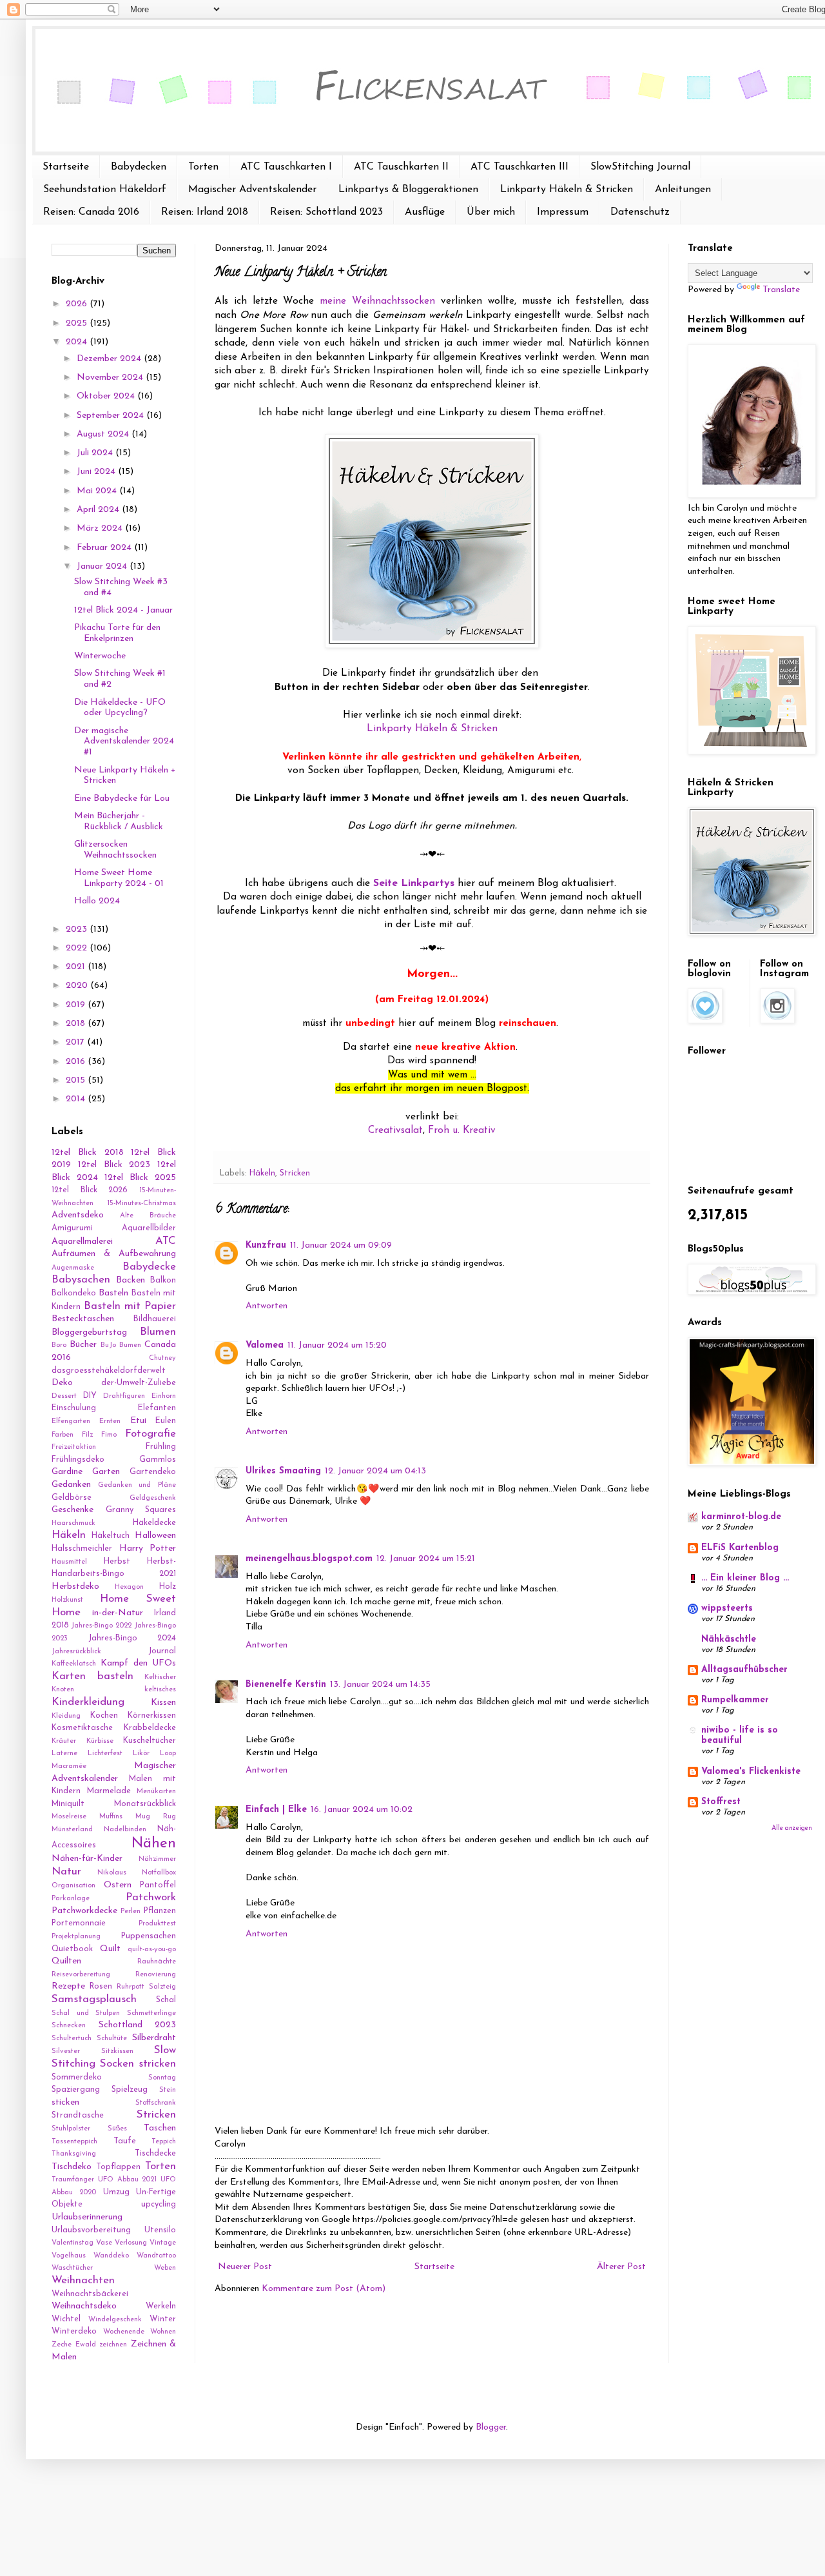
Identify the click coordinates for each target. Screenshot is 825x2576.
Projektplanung (76, 1937)
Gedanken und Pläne (137, 1485)
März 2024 (101, 528)
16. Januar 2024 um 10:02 (362, 1810)
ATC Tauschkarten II (401, 167)
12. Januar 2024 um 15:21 (426, 1559)
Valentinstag (73, 2243)
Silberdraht (154, 2038)
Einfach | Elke (276, 1810)
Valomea (265, 1345)
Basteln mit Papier (130, 1306)
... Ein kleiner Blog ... (745, 1578)
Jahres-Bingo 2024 (132, 1638)
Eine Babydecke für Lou (122, 799)
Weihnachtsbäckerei (90, 2294)
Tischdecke (155, 2154)
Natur (66, 1872)
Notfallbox (159, 1873)
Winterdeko (74, 2332)
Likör (141, 1754)
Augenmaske (73, 1268)
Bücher (83, 1345)
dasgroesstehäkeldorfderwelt (109, 1371)
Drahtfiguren (124, 1396)
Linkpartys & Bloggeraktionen (408, 190)
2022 (78, 948)
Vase (104, 2243)
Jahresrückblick (76, 1652)
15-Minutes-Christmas (141, 1204)
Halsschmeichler (82, 1549)
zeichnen (113, 2345)
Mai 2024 (98, 491)
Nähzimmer (157, 1859)
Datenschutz (640, 212)
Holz (168, 1587)
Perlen (131, 1912)
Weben (165, 2268)
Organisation (73, 1886)
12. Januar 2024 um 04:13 (375, 1471)
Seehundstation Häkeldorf (105, 190)
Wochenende (124, 2332)
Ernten (110, 1421)
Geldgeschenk (153, 1498)
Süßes (117, 2129)
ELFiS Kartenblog (740, 1548)
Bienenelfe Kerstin (286, 1685)
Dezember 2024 (110, 359)
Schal (166, 2000)
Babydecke (149, 1267)
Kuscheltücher (150, 1741)
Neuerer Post (245, 2267)
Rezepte (68, 1986)
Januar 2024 (103, 566)
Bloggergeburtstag (89, 1332)
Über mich (491, 212)
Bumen (130, 1345)
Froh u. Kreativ (462, 1130)
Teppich (164, 2142)
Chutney (162, 1358)
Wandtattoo (156, 2256)
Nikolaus (112, 1873)
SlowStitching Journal (640, 167)
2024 (78, 342)
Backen (131, 1280)
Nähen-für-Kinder (87, 1859)
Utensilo (160, 2230)
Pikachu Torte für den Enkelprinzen (117, 633)
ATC (166, 1241)
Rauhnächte (157, 1962)
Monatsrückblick (145, 1804)
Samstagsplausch (94, 1999)
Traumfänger (73, 2180)
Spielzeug (130, 2090)
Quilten (66, 1961)
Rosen (101, 1987)
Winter (163, 2319)
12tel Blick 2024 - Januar (123, 610)
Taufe (125, 2141)
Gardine (67, 1472)
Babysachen (81, 1280)
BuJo (108, 1345)
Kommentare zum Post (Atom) (324, 2289)
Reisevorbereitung (81, 1975)
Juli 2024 (96, 453)
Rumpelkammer (735, 1700)
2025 (78, 323)
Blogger (491, 2427)
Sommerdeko (77, 2078)
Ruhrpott (131, 1987)
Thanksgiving (74, 2154)
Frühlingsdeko (78, 1460)
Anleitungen (683, 190)
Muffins (111, 1817)
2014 (77, 1099)
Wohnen (163, 2332)
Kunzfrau (266, 1245)
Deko (62, 1383)
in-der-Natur (118, 1613)
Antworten (267, 1306)
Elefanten (157, 1408)
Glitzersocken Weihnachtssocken (115, 850)
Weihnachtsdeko (84, 2306)
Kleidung (66, 1716)
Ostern (118, 1885)
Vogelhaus (69, 2256)
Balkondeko (74, 1293)
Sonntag (162, 2078)
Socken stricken (138, 2064)
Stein (168, 2090)
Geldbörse (72, 1498)
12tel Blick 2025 (140, 1178)
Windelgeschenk (115, 2320)
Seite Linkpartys (414, 883)
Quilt (110, 1949)
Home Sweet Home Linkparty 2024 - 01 (119, 878)
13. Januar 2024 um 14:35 (380, 1685)
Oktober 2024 (107, 396)
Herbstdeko (75, 1587)
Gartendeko (153, 1472)
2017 (76, 1042)
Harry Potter (148, 1549)
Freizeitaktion (74, 1447)
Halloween (155, 1536)
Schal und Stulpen (86, 2013)
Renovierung (156, 1975)
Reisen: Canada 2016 (91, 212)
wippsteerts (727, 1608)
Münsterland (72, 1830)
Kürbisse (100, 1741)
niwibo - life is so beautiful (740, 1735)
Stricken (295, 1174)
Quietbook (72, 1949)
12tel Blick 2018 (88, 1153)
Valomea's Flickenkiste (751, 1772)
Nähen (154, 1844)
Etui (138, 1421)
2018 (77, 1024)
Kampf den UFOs (138, 1663)
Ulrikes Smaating (283, 1471)
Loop (168, 1754)
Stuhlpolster (71, 2129)
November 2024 (111, 378)
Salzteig (162, 1987)
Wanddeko (111, 2256)
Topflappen (118, 2167)
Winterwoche (100, 656)
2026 (78, 304)
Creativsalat (395, 1130)
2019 (77, 1005)
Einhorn (164, 1396)
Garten (106, 1472)
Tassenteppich (74, 2142)
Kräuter (64, 1741)
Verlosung (131, 2243)
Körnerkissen (152, 1716)
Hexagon (129, 1587)
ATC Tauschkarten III (519, 167)
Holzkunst (67, 1600)
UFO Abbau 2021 (128, 2180)
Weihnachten (83, 2280)
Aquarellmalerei (82, 1242)
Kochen (104, 1716)
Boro (59, 1345)
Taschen (160, 2128)
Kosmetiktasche (82, 1728)
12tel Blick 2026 (90, 1190)
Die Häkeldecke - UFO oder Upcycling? (120, 708)
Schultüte (112, 2039)
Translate (781, 290)
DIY (90, 1396)
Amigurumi (72, 1228)
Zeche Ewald (74, 2345)
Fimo (109, 1435)
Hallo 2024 (97, 901)
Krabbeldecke (150, 1728)
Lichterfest (105, 1754)
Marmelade (109, 1791)
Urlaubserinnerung (87, 2217)
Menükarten (156, 1792)
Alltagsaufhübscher (744, 1670)
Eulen (166, 1421)
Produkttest (157, 1924)
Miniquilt (68, 1804)
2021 (77, 967)
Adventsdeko (78, 1215)
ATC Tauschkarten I (286, 167)
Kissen (163, 1703)
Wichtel (66, 2319)
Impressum (563, 212)
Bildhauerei (155, 1319)
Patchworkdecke (84, 1911)
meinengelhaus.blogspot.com (309, 1559)
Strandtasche (78, 2116)
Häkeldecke (154, 1523)
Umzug (116, 2192)
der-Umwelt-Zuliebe (139, 1383)
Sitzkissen (117, 2051)
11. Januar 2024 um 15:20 (337, 1345)
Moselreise (69, 1817)
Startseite (66, 167)
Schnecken (69, 2026)
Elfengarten (71, 1421)
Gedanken (71, 1485)
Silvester (66, 2051)
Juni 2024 (97, 472)
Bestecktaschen (83, 1319)
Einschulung (74, 1408)
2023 (78, 929)
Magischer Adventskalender (252, 190)
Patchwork (151, 1897)
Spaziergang (76, 2090)
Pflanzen (160, 1911)
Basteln (113, 1293)
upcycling (159, 2205)
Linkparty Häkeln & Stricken (567, 190)
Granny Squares (141, 1510)
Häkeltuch (111, 1536)
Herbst (117, 1562)
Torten (203, 167)
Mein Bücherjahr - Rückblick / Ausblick (119, 821)
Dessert (64, 1396)
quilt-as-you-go (152, 1950)
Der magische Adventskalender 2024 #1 (124, 742)
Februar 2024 (105, 548)
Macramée (69, 1766)
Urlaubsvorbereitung (91, 2230)
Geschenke (73, 1510)
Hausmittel (69, 1562)
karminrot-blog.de (741, 1517)
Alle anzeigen (792, 1828)
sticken (65, 2102)
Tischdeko (72, 2167)
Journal (162, 1651)
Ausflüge (425, 212)
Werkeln (161, 2306)
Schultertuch (72, 2039)
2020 (78, 986)
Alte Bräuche (148, 1216)
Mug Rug (156, 1817)
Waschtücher (72, 2268)
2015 (77, 1080)
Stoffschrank (156, 2103)
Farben (63, 1435)
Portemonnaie (79, 1923)
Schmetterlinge (151, 2013)
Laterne (64, 1754)
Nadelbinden (125, 1830)
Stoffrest (721, 1802)
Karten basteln (92, 1676)
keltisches (160, 1690)
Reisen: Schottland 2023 (326, 212)
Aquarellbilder (149, 1228)
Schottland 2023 (138, 2025)
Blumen (158, 1332)
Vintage (163, 2243)
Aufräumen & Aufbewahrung (114, 1254)
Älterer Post (621, 2267)
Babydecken (139, 167)
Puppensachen (149, 1936)
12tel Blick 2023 (114, 1165)
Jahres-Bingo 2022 (101, 1626)
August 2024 (104, 434)
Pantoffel (158, 1885)
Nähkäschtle (729, 1639)
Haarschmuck (73, 1523)
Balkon (163, 1281)
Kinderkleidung (88, 1702)
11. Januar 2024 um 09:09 (341, 1245)
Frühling (161, 1447)
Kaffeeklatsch (74, 1664)
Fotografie (150, 1434)
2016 (77, 1062)
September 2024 (112, 416)
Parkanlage (71, 1899)
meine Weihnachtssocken (377, 301)
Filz (87, 1435)
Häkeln (262, 1174)
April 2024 (99, 510)
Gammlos (158, 1460)
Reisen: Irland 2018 (205, 212)
